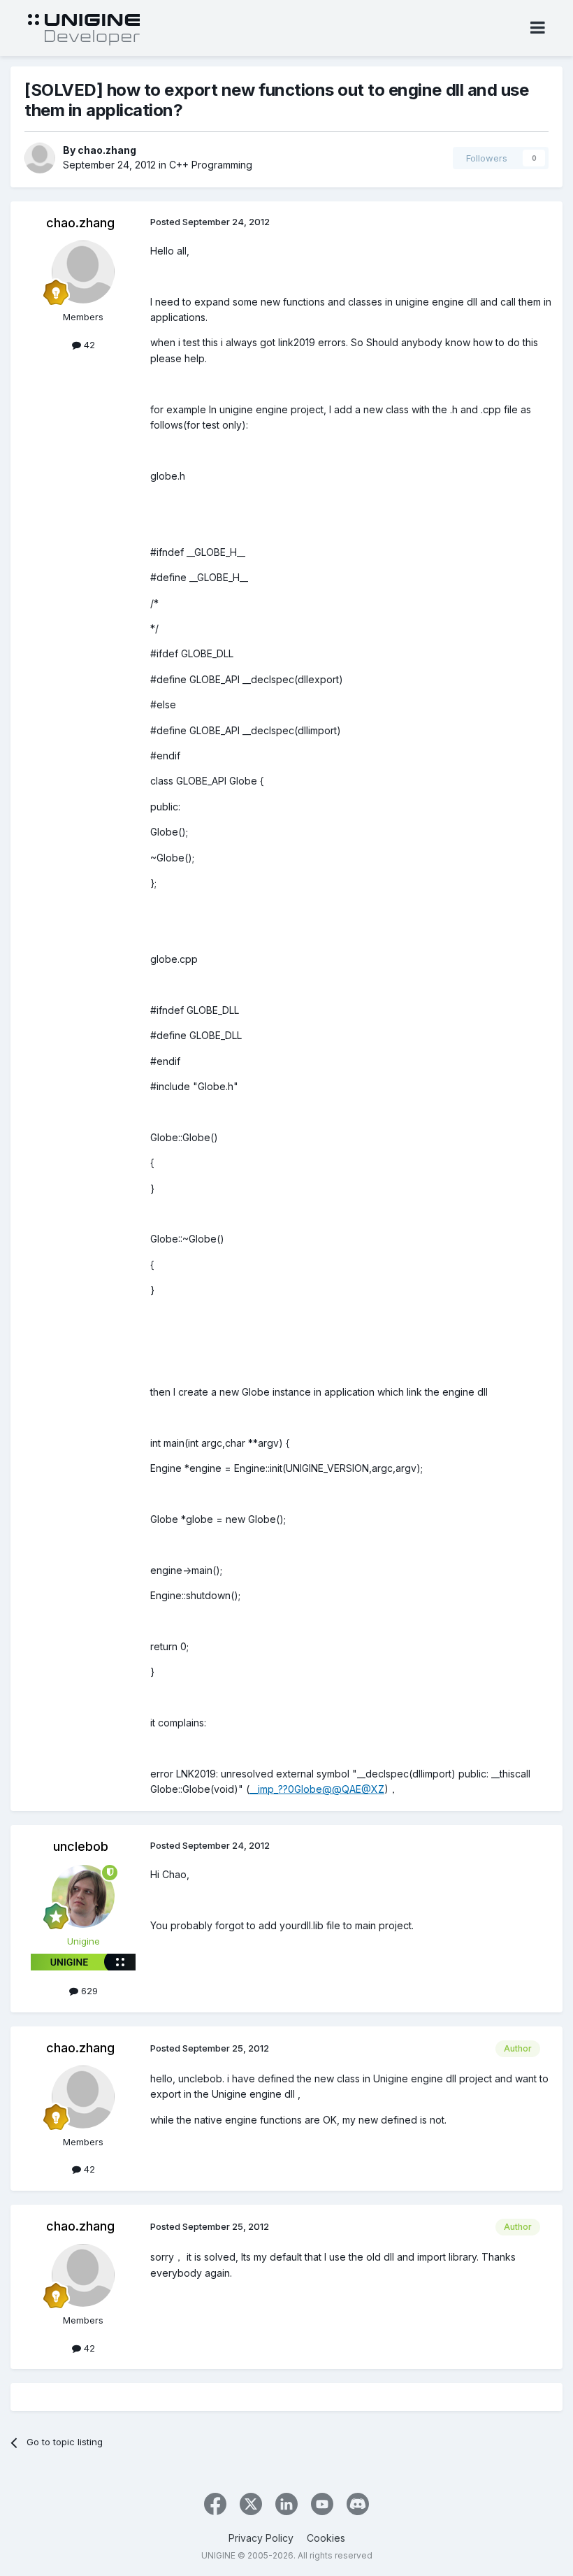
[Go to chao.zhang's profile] (40, 158)
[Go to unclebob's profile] (83, 1896)
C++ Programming (211, 165)
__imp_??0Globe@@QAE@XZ (317, 1789)
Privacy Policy (261, 2538)
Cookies (326, 2538)
